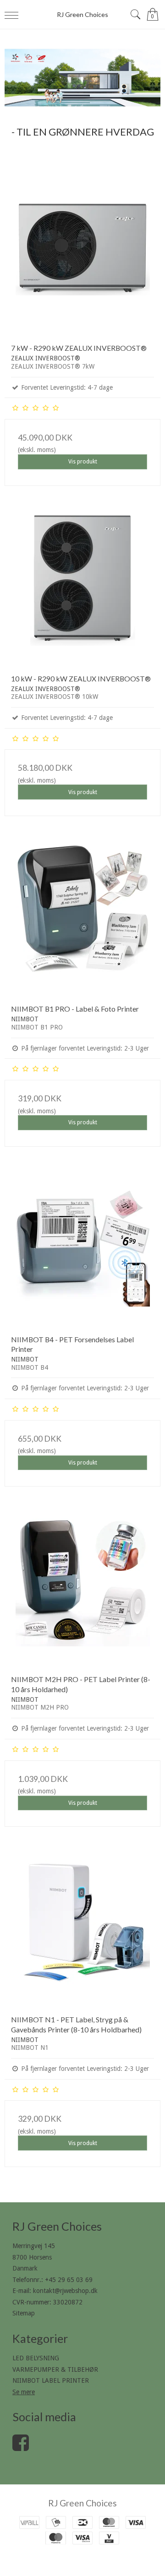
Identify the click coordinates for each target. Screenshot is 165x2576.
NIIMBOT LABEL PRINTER (51, 2380)
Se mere (24, 2392)
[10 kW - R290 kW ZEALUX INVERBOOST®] (82, 589)
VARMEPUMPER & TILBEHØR (55, 2369)
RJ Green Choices (82, 14)
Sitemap (24, 2313)
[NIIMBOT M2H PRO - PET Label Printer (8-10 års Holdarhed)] (82, 1590)
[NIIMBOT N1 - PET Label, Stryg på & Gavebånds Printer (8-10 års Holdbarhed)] (82, 1930)
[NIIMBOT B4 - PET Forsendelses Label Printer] (82, 1250)
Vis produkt (83, 462)
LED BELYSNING (36, 2358)
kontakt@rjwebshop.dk (65, 2291)
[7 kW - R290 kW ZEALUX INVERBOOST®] (82, 259)
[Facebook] (21, 2447)
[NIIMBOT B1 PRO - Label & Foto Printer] (82, 920)
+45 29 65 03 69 (69, 2280)
